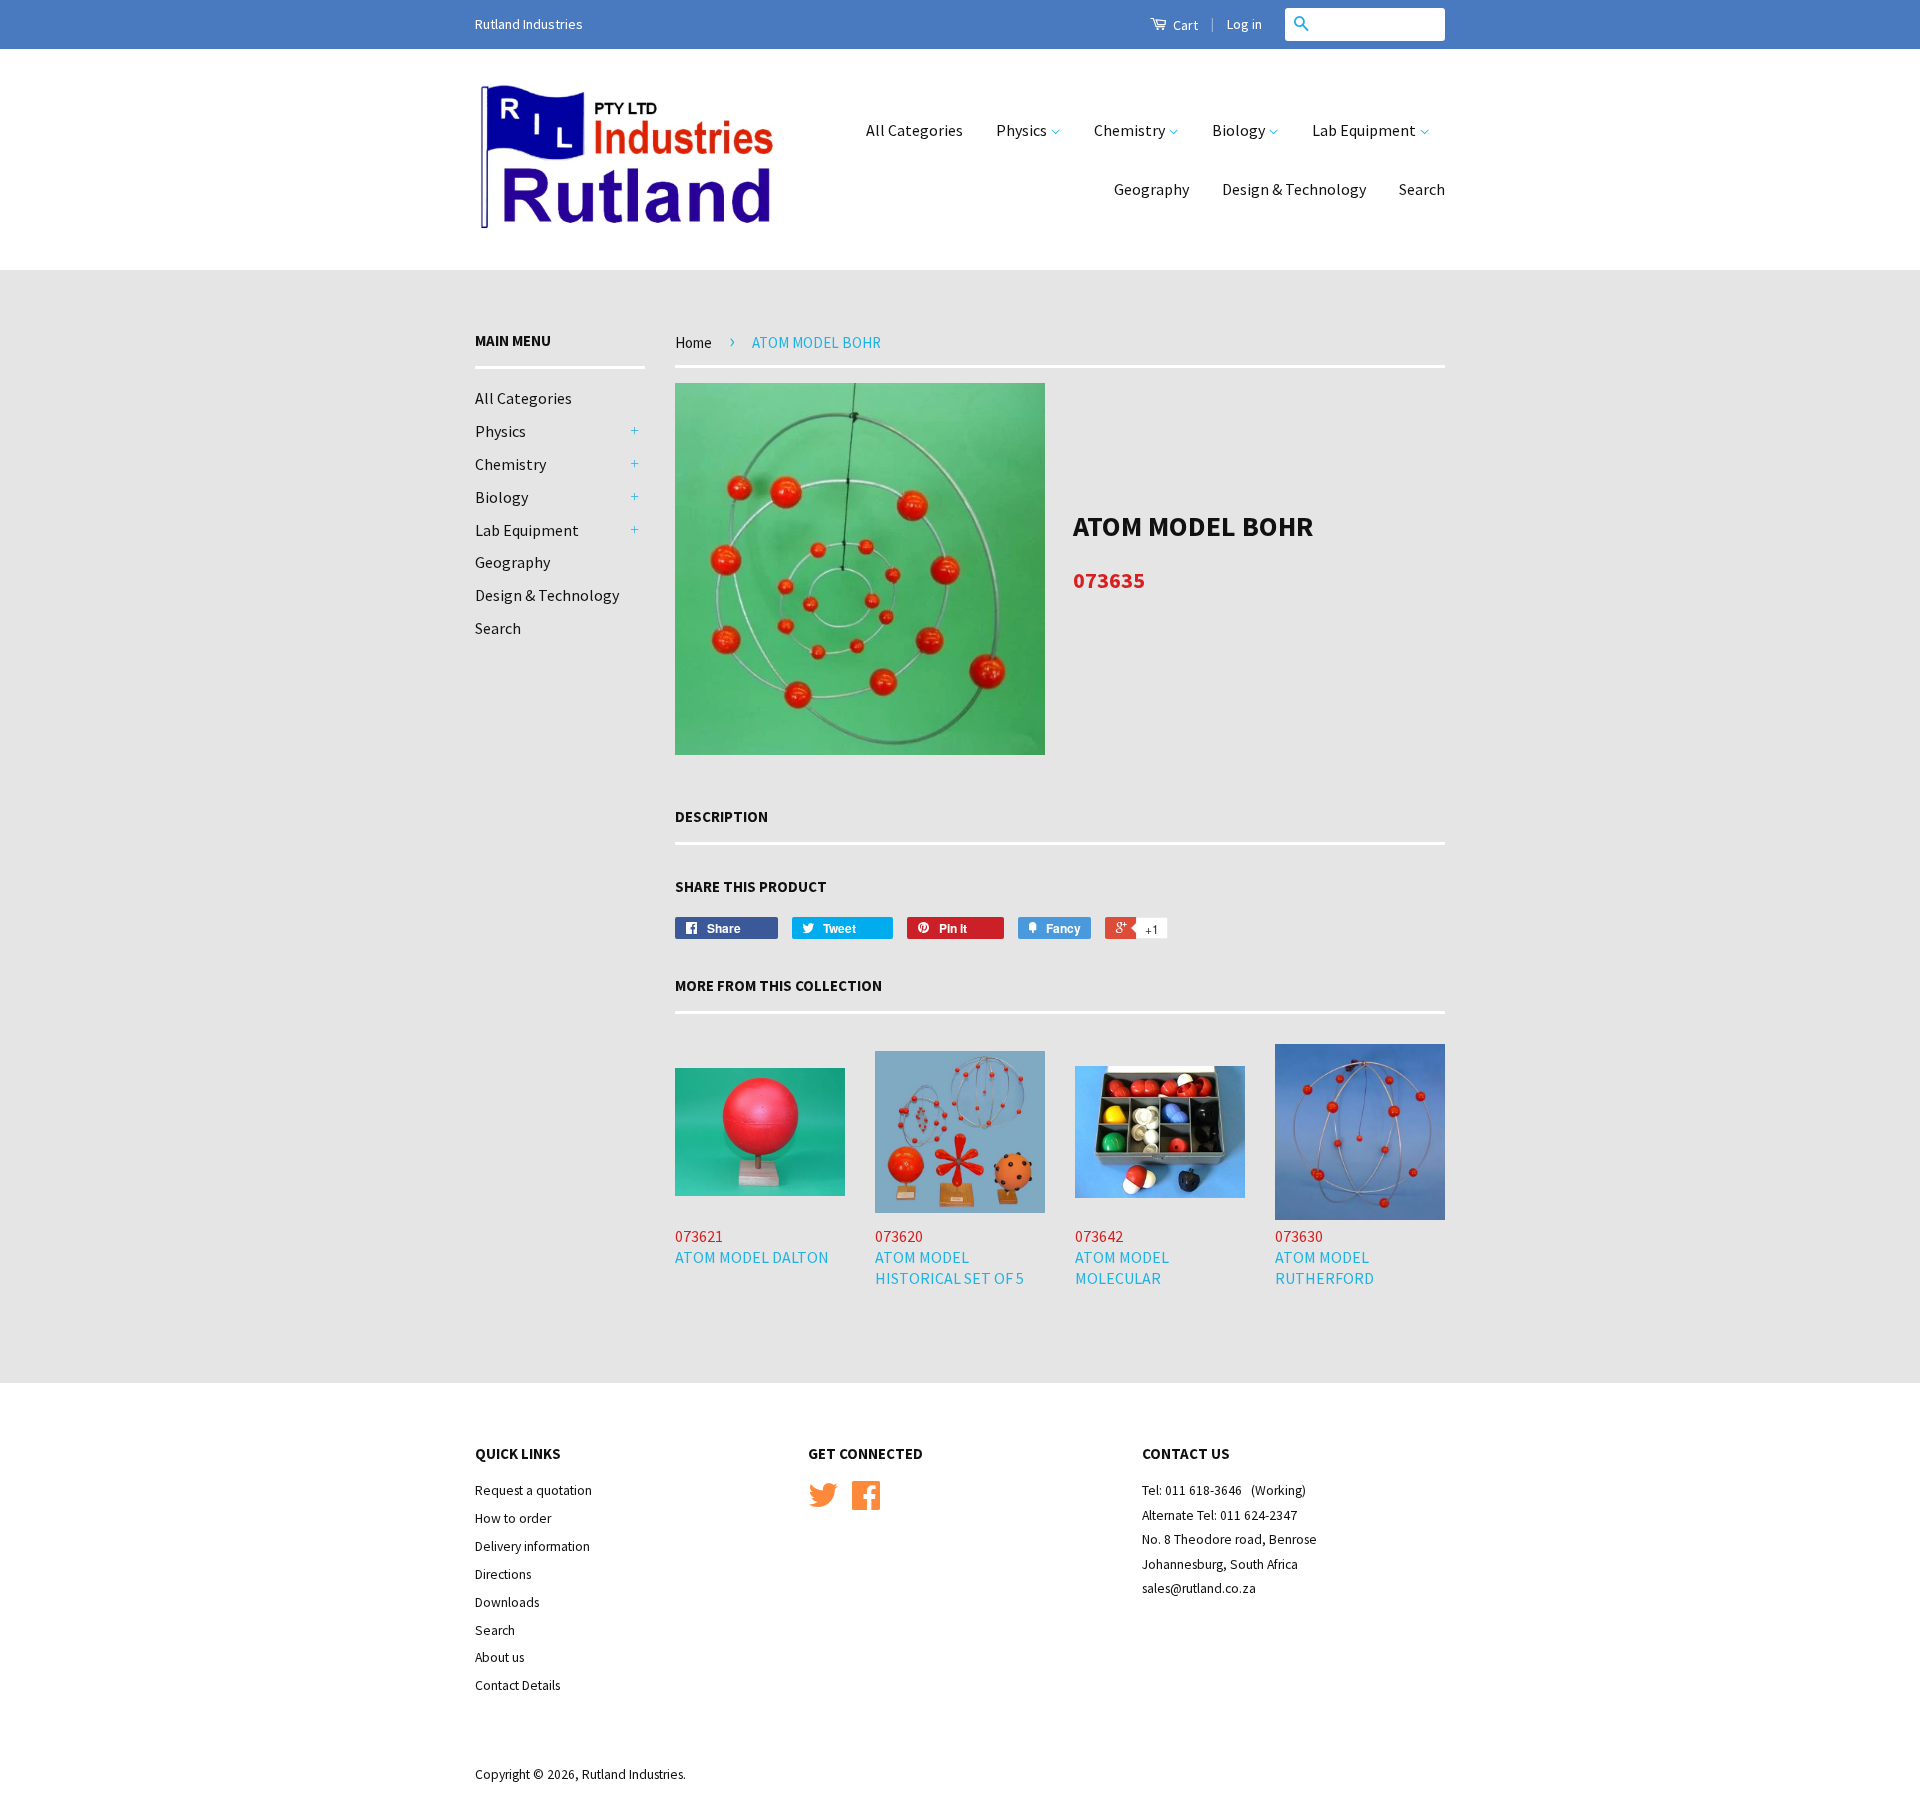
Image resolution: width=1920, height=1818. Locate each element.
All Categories (914, 130)
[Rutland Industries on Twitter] (823, 1502)
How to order (513, 1518)
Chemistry (1131, 130)
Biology (1240, 130)
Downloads (507, 1602)
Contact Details (517, 1685)
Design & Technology (1294, 189)
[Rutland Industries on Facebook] (866, 1502)
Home (693, 342)
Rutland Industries (632, 1774)
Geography (1151, 189)
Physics (1023, 130)
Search (1422, 189)
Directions (503, 1574)
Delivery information (532, 1546)
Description (721, 816)
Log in (1244, 24)
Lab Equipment (1365, 130)
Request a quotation (533, 1490)
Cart (1184, 25)
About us (499, 1657)
